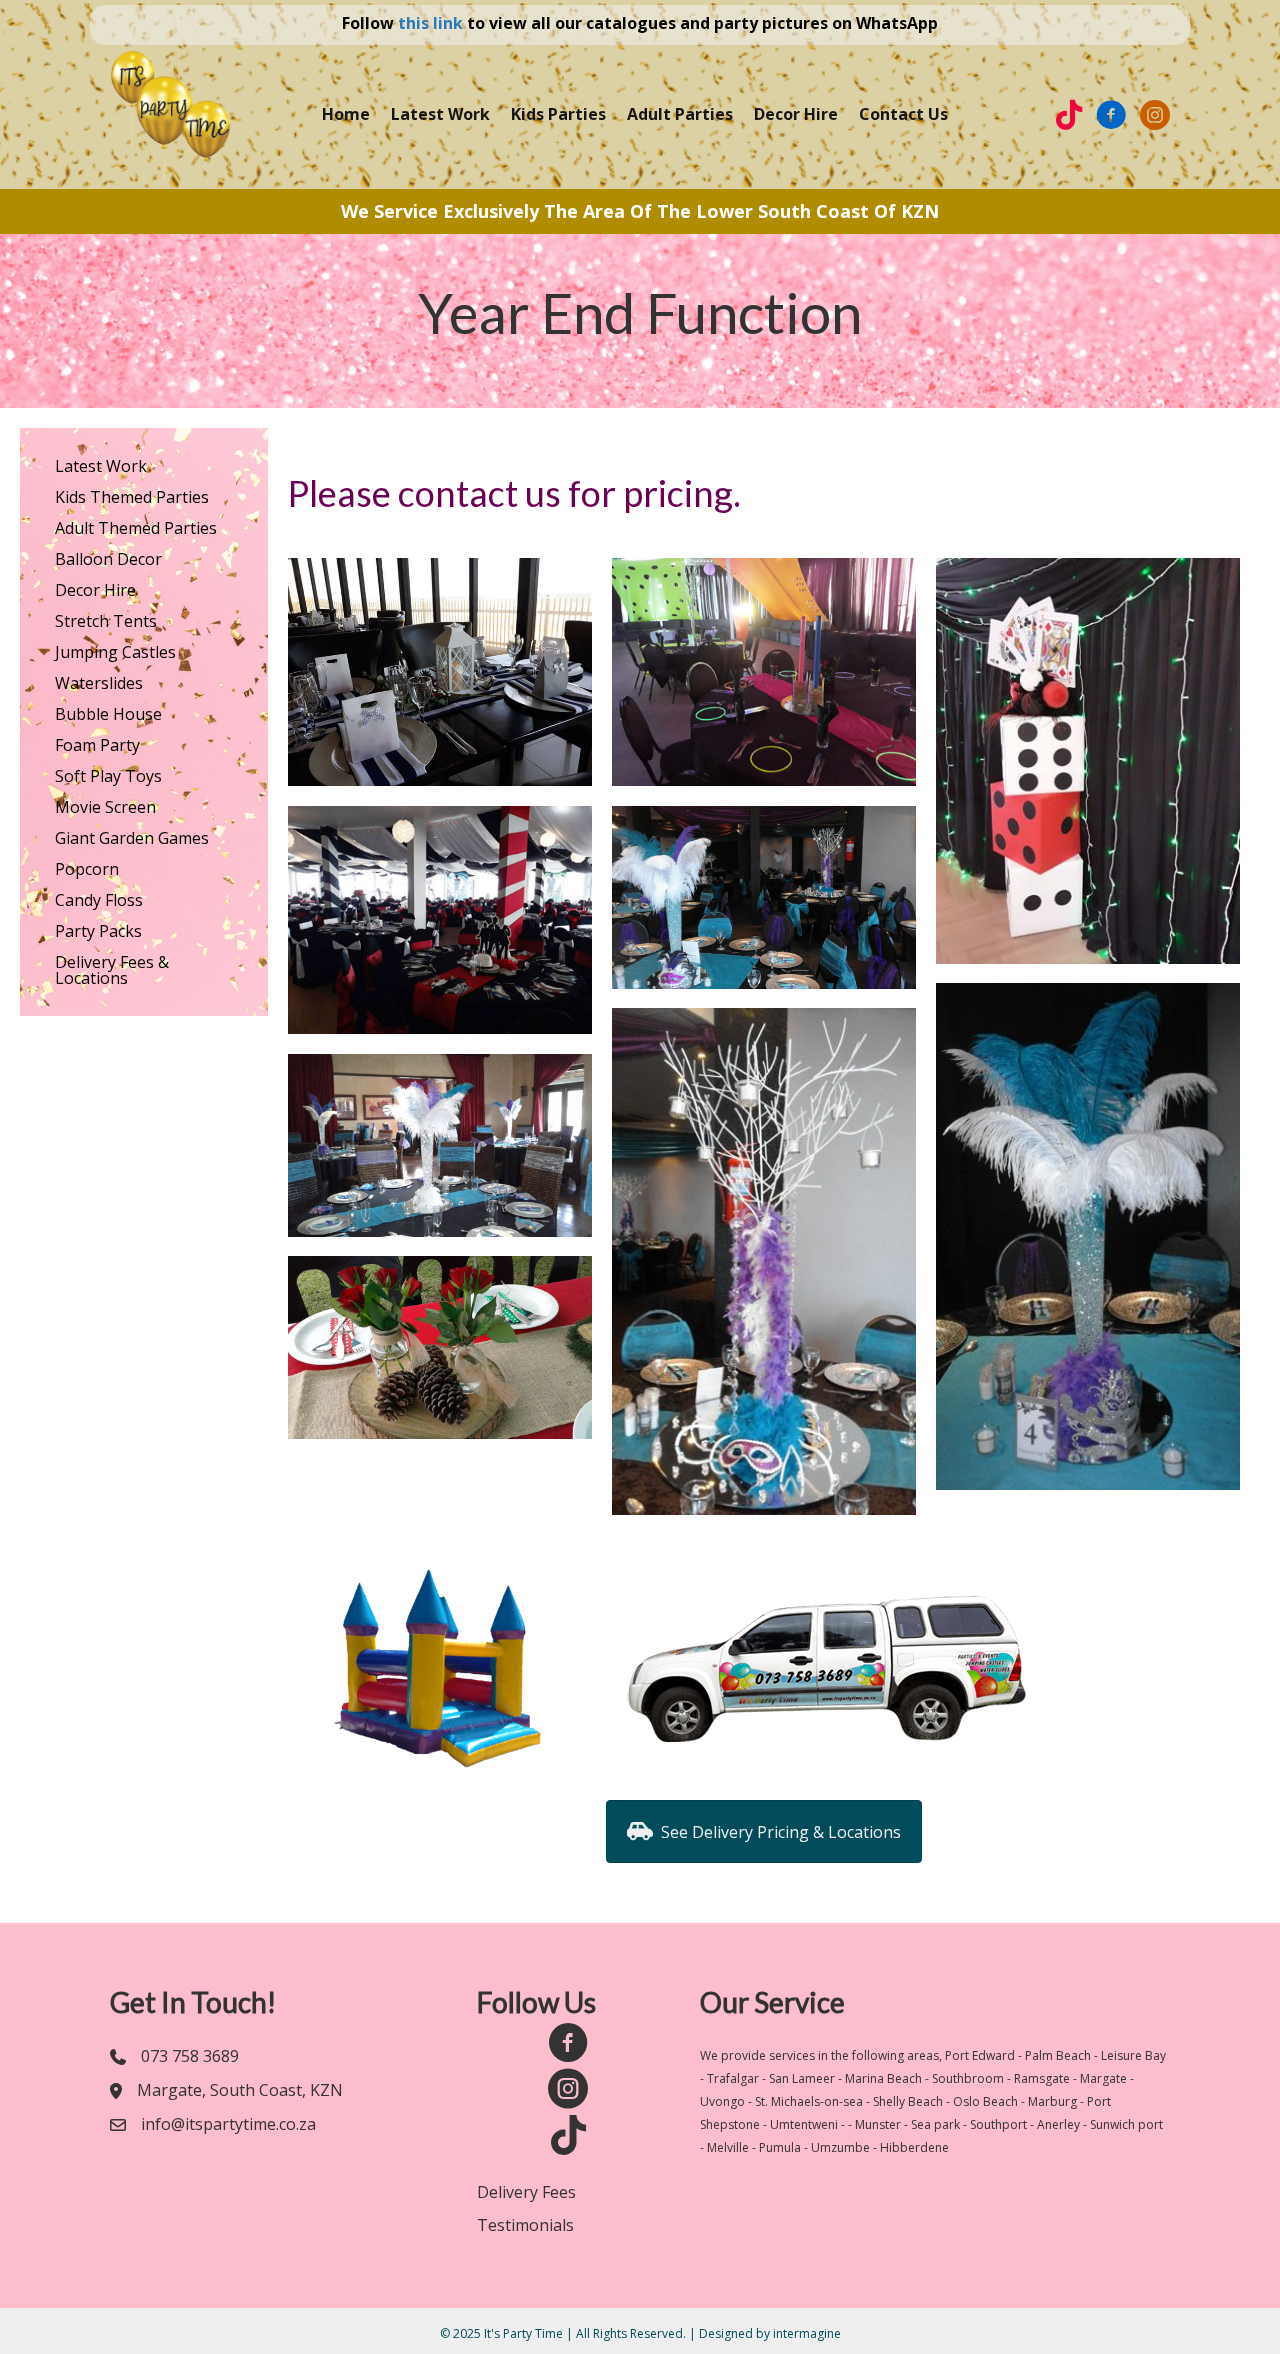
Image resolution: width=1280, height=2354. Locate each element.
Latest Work (440, 114)
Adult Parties (680, 114)
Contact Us (903, 114)
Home (346, 114)
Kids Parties (558, 114)
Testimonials (525, 2225)
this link (430, 23)
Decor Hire (796, 114)
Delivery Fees (526, 2192)
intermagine (807, 2333)
